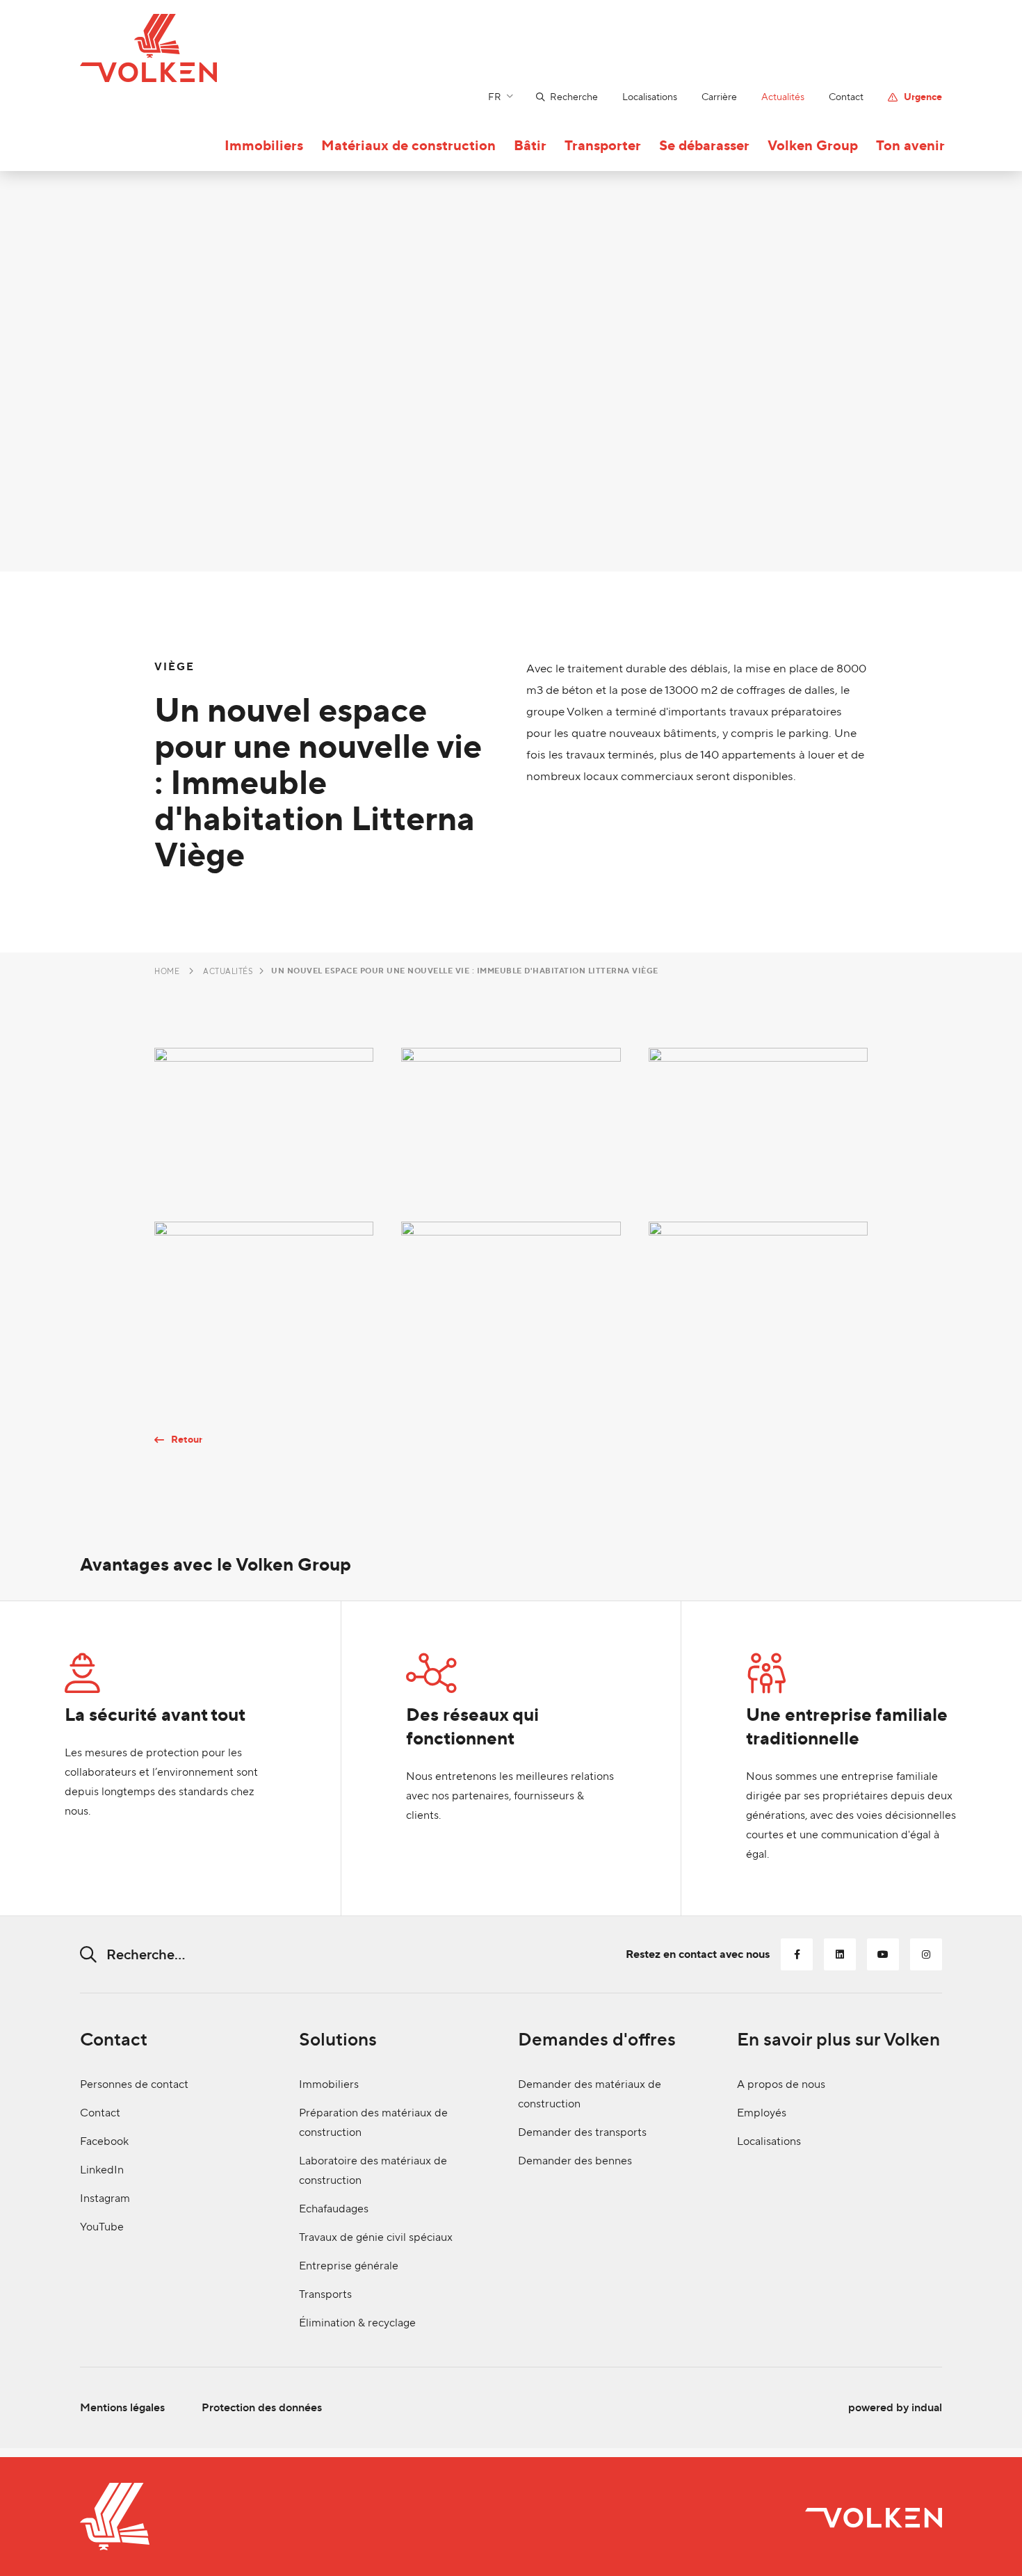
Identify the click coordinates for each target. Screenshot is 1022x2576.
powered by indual (895, 2407)
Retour (187, 1440)
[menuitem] (555, 97)
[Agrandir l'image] (264, 1121)
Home (167, 971)
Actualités (228, 971)
